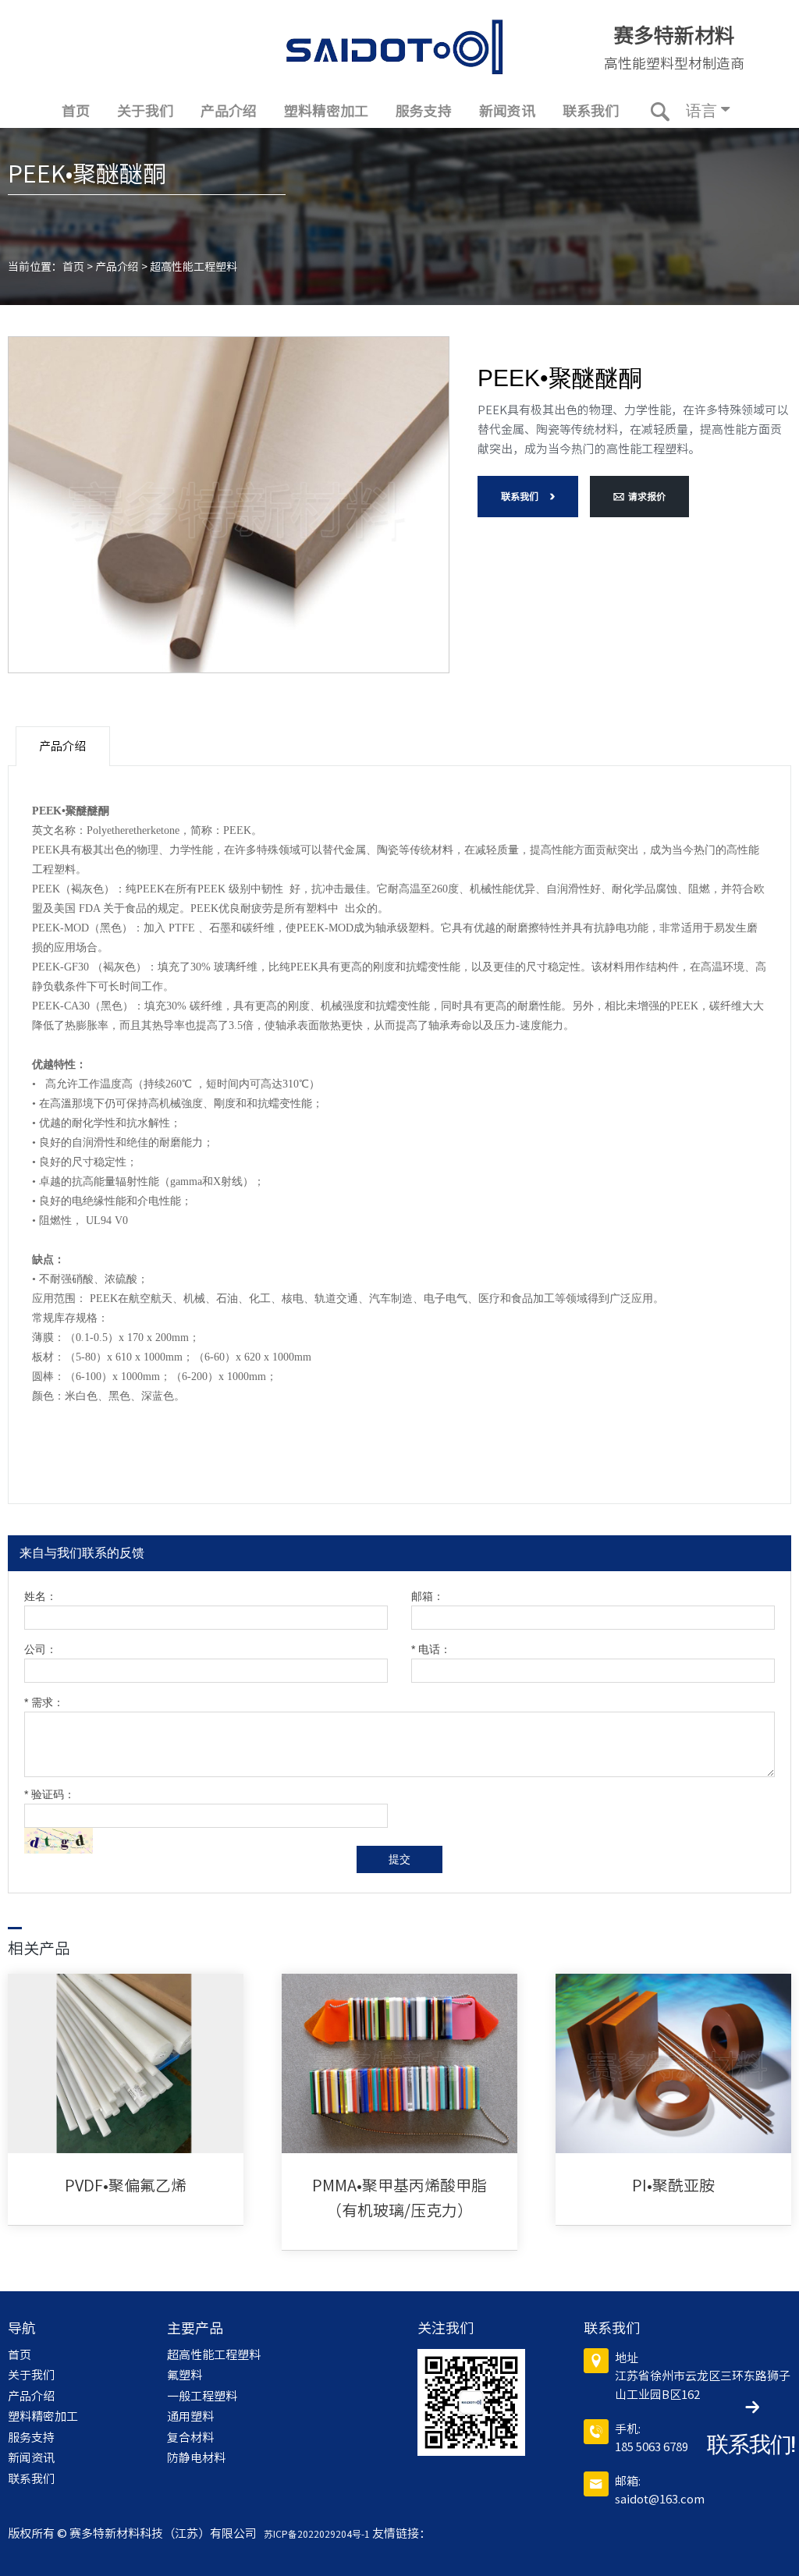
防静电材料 (196, 2458)
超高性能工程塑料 (194, 267)
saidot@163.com (660, 2499)
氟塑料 (185, 2375)
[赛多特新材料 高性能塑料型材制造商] (395, 47)
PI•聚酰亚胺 (673, 2185)
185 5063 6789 (652, 2447)
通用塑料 (190, 2416)
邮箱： (428, 1597)
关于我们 (145, 111)
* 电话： (431, 1650)
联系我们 (591, 111)
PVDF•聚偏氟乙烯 (126, 2185)
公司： (41, 1650)
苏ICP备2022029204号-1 (314, 2534)
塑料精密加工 (326, 111)
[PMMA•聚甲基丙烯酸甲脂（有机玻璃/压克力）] (399, 2063)
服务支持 (424, 111)
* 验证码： (50, 1795)
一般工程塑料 (202, 2396)
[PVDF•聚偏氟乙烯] (126, 2063)
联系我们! (751, 2445)
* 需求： (44, 1703)
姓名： (41, 1597)
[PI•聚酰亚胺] (673, 2063)
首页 (76, 111)
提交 (399, 1859)
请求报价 (647, 496)
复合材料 (190, 2438)
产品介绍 (229, 111)
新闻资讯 (507, 111)
